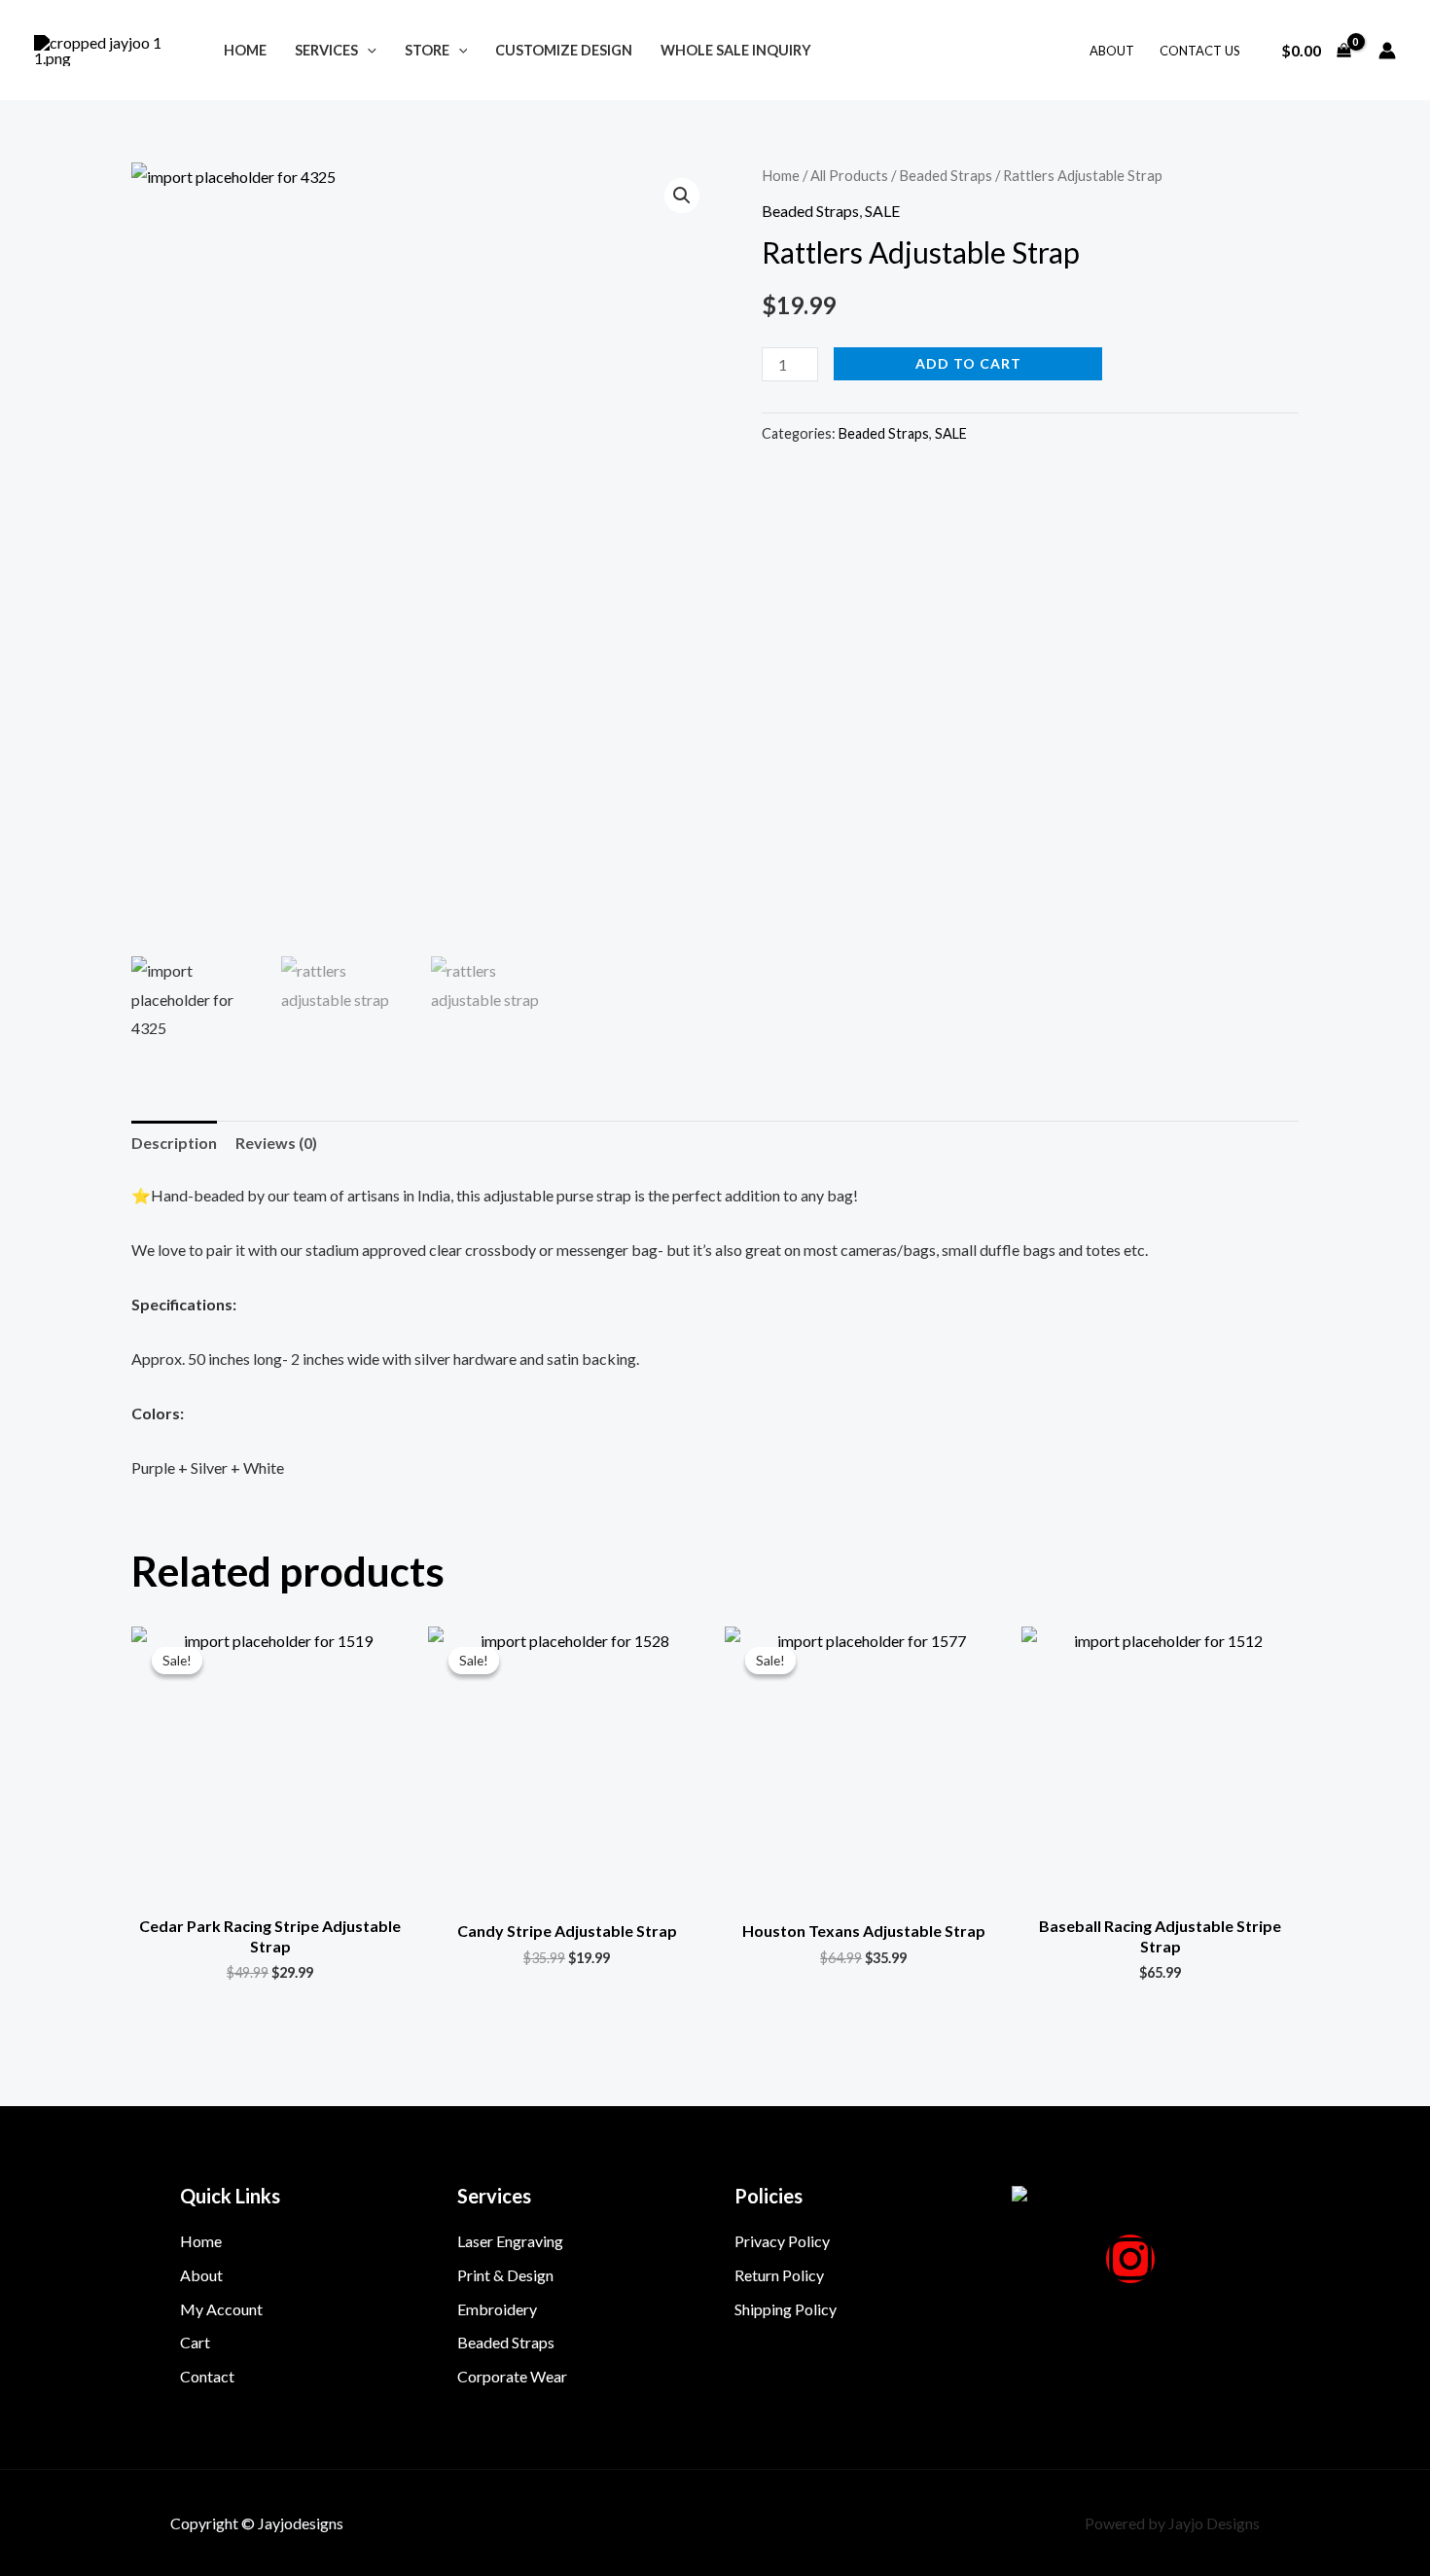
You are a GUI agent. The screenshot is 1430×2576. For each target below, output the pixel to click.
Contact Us (1200, 51)
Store (427, 50)
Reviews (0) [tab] (276, 1143)
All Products (849, 175)
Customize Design (564, 50)
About (1112, 51)
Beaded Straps (946, 175)
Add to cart (968, 363)
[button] (367, 50)
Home (245, 50)
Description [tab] (174, 1143)
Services (326, 50)
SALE (882, 211)
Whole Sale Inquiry (736, 50)
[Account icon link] (1387, 51)
